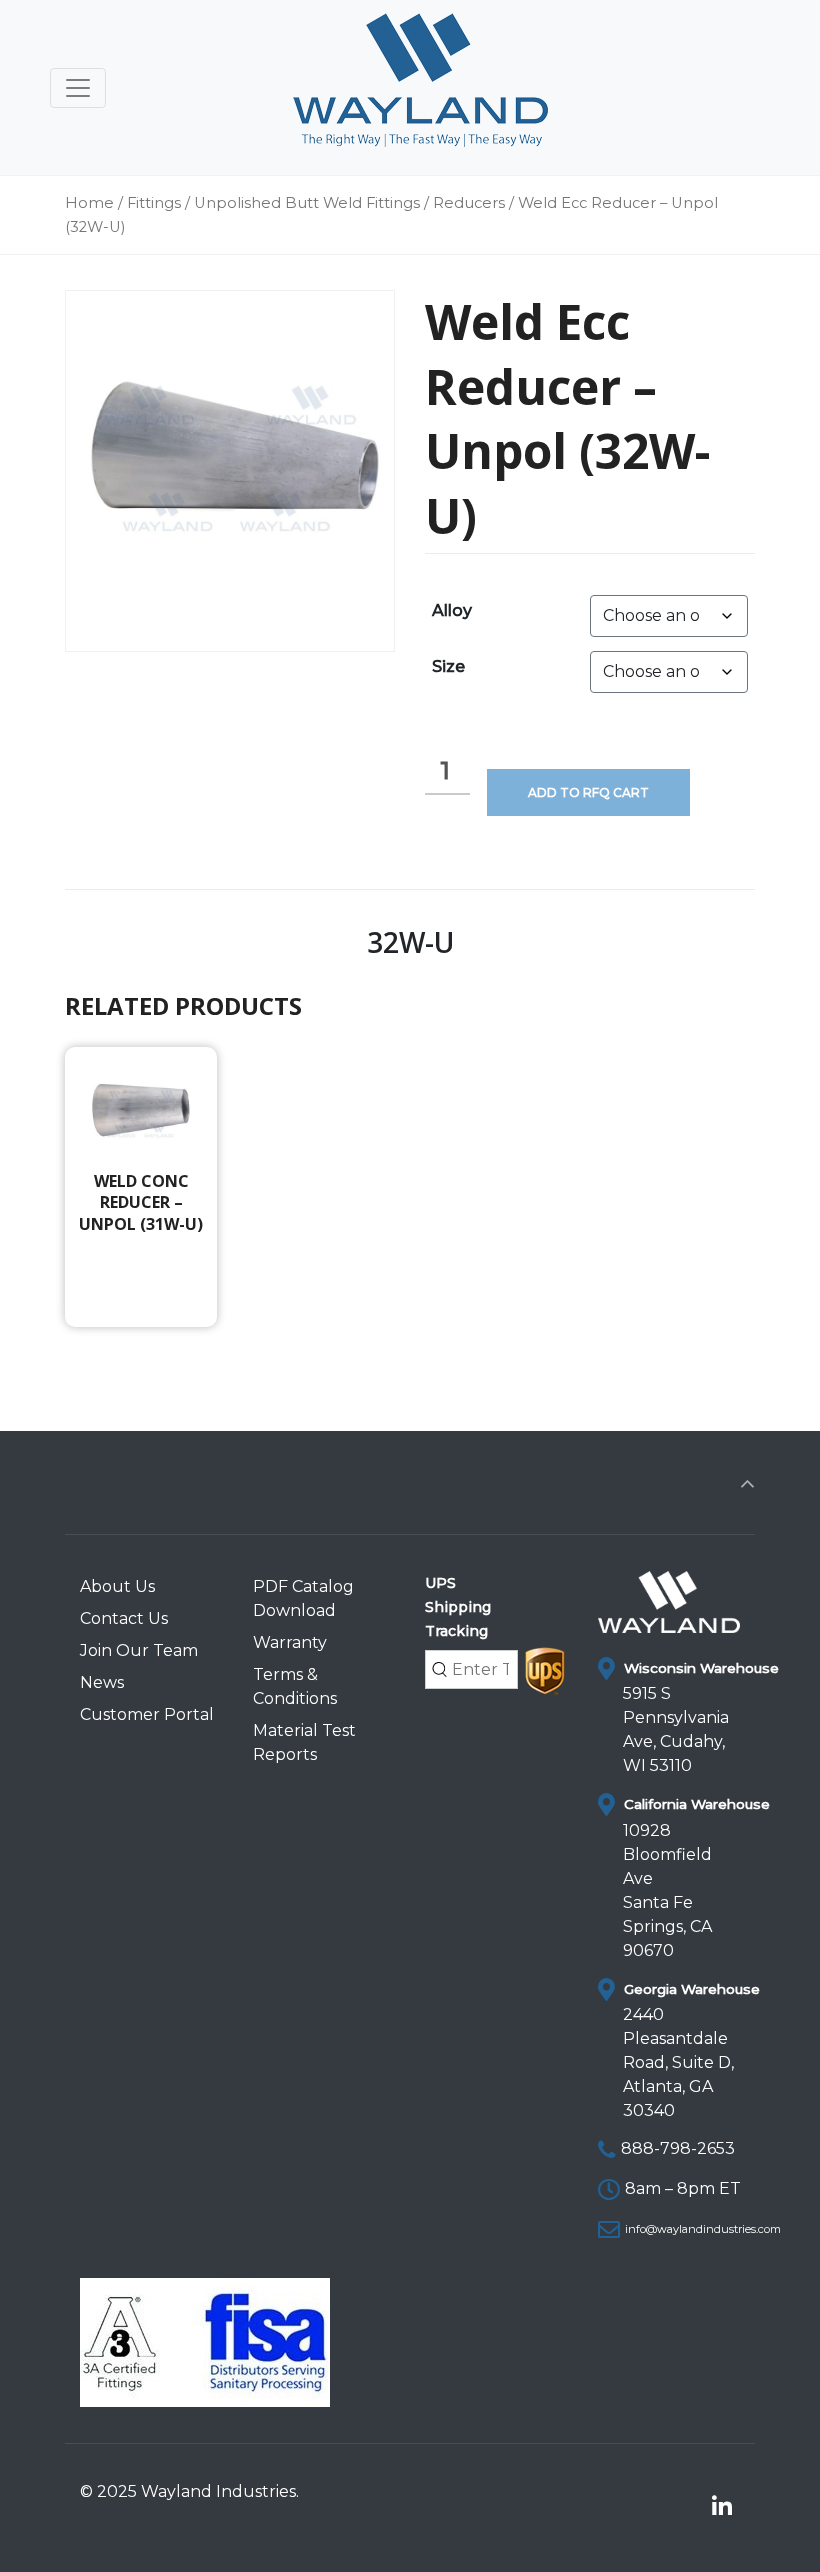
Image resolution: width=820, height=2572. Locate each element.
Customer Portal (147, 1714)
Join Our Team (139, 1650)
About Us (117, 1586)
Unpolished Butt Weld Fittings (307, 203)
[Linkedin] (721, 2507)
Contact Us (124, 1618)
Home (89, 203)
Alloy (452, 610)
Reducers (469, 203)
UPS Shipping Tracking (458, 1607)
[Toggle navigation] (78, 88)
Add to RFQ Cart (588, 792)
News (102, 1682)
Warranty (290, 1642)
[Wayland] (420, 87)
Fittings (154, 203)
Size (448, 666)
